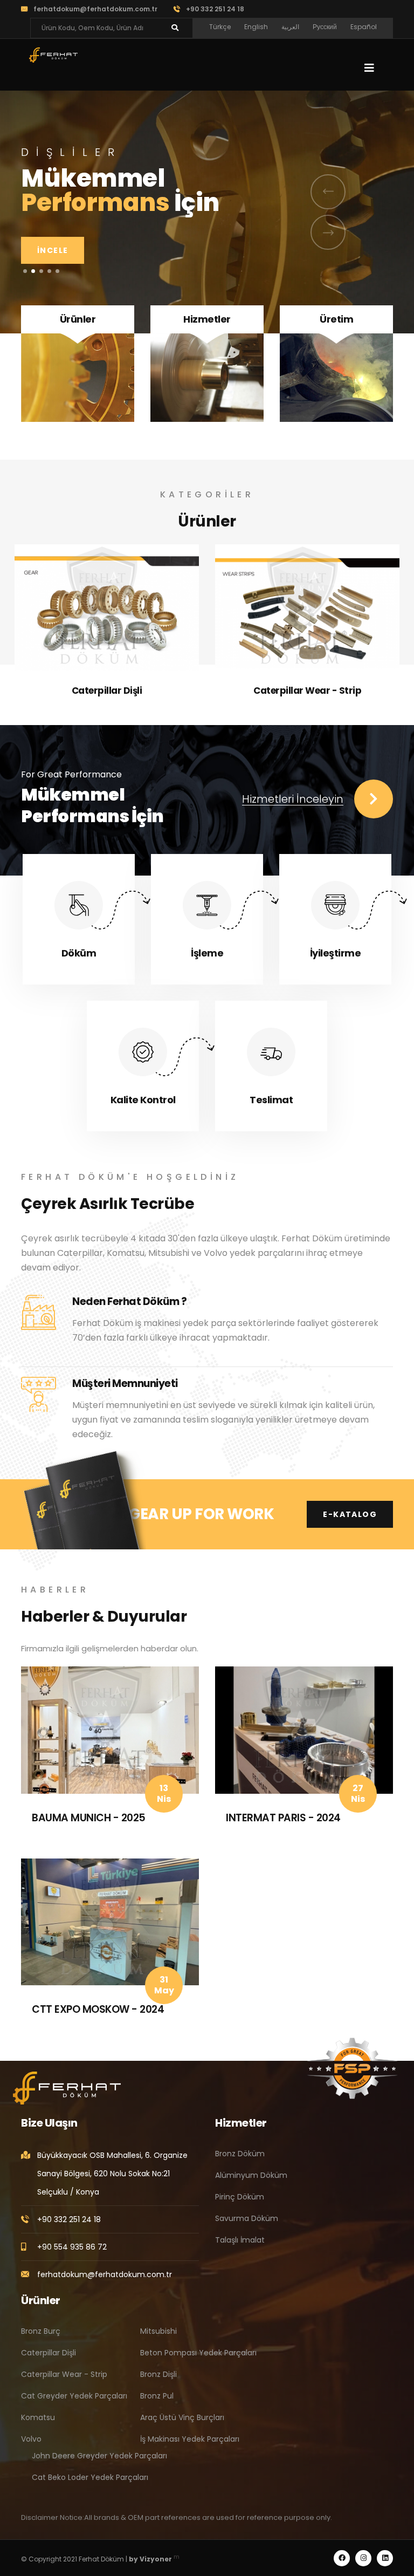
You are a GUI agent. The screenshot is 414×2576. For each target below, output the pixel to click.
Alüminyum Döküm (251, 2175)
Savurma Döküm (247, 2218)
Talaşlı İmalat (240, 2240)
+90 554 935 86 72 (72, 2247)
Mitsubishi (158, 2331)
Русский (325, 27)
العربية (290, 27)
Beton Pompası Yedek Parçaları (198, 2353)
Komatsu (38, 2417)
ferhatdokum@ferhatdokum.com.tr (95, 9)
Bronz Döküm (240, 2154)
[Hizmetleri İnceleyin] (374, 799)
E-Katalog (350, 1514)
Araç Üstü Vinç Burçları (182, 2417)
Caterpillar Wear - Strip (107, 691)
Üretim (336, 319)
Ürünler (78, 319)
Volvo (31, 2439)
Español (364, 27)
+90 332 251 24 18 (215, 9)
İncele (53, 293)
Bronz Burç (41, 2331)
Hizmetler (207, 319)
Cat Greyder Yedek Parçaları (307, 691)
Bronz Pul (157, 2396)
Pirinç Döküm (240, 2197)
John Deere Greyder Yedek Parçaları (99, 2456)
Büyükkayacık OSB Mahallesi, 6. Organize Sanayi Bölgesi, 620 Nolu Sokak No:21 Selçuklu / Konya (112, 2174)
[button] (25, 271)
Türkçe (220, 27)
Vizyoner (156, 2559)
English (256, 27)
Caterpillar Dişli (49, 2353)
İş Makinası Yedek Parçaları (190, 2439)
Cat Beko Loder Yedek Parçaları (90, 2477)
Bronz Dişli (158, 2374)
